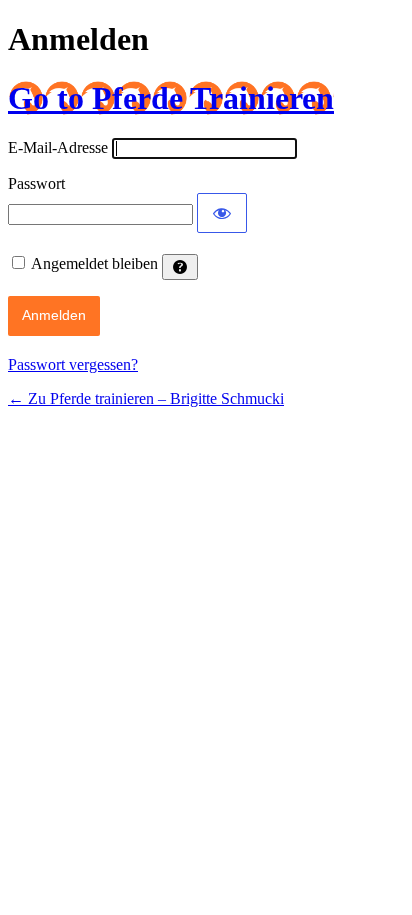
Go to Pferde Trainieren (171, 98)
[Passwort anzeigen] (222, 213)
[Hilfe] (180, 267)
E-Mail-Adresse (58, 147)
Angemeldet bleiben (94, 263)
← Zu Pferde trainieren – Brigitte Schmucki (146, 398)
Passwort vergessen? (73, 364)
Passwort (36, 183)
